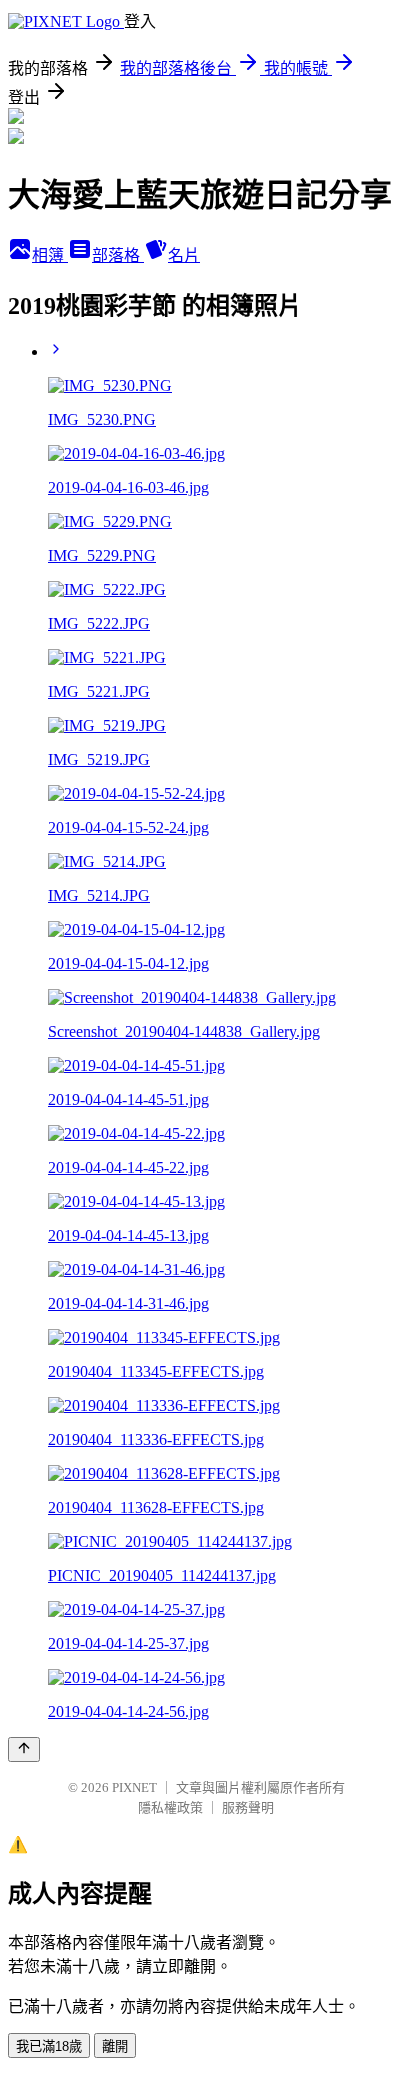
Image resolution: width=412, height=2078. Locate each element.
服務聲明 (248, 1807)
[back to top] (24, 1749)
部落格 (118, 255)
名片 (184, 255)
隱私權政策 (170, 1807)
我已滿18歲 (49, 2046)
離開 (115, 2046)
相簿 (50, 255)
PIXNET (134, 1787)
